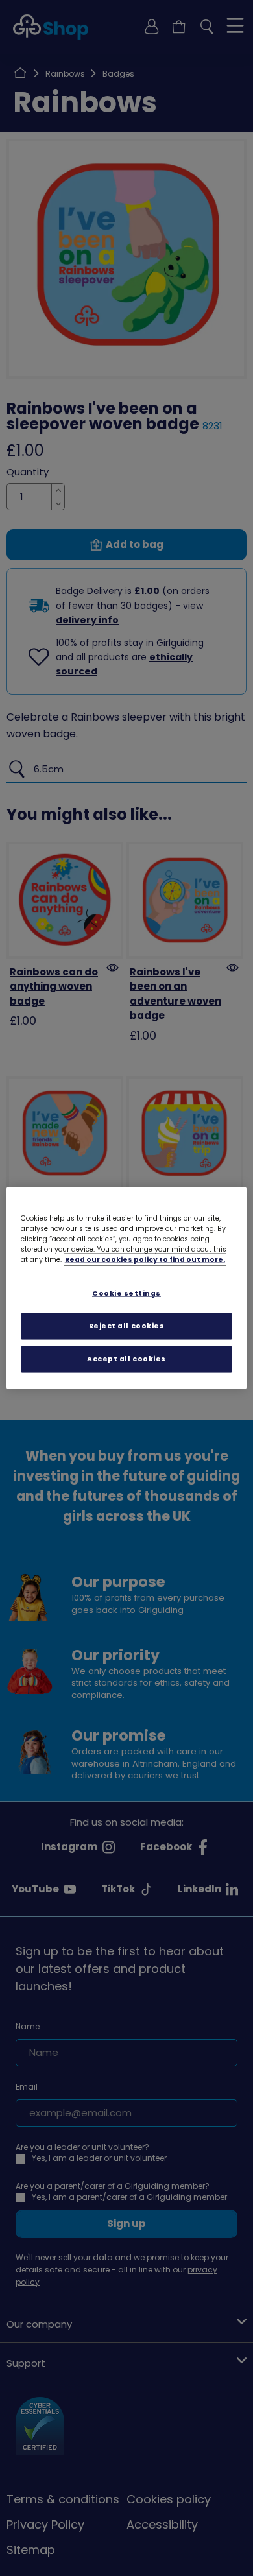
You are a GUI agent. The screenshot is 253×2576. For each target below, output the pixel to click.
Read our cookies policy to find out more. (145, 1260)
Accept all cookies (126, 1358)
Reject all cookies (127, 1326)
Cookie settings (126, 1294)
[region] (127, 1288)
